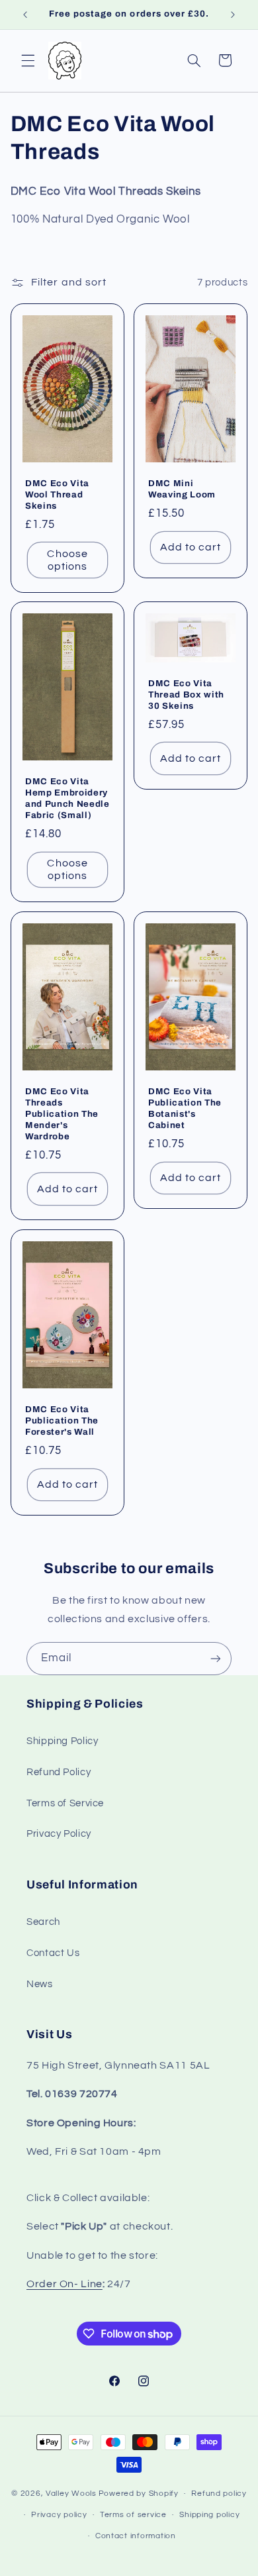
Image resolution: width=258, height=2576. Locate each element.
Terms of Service (65, 1803)
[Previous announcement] (25, 15)
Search (43, 1922)
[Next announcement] (233, 15)
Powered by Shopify (139, 2494)
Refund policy (219, 2494)
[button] (28, 60)
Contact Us (53, 1953)
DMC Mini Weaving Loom (182, 488)
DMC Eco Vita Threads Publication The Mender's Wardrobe (62, 1114)
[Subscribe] (216, 1658)
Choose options (67, 559)
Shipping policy (209, 2515)
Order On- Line (64, 2284)
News (40, 1984)
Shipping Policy (62, 1741)
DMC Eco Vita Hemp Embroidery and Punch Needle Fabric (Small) (67, 798)
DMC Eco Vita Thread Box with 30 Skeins (186, 695)
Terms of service (133, 2515)
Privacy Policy (59, 1834)
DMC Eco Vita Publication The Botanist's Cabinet (185, 1108)
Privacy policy (59, 2515)
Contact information (136, 2536)
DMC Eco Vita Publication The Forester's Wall (62, 1420)
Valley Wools (71, 2494)
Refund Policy (59, 1772)
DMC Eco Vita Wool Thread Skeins (57, 494)
